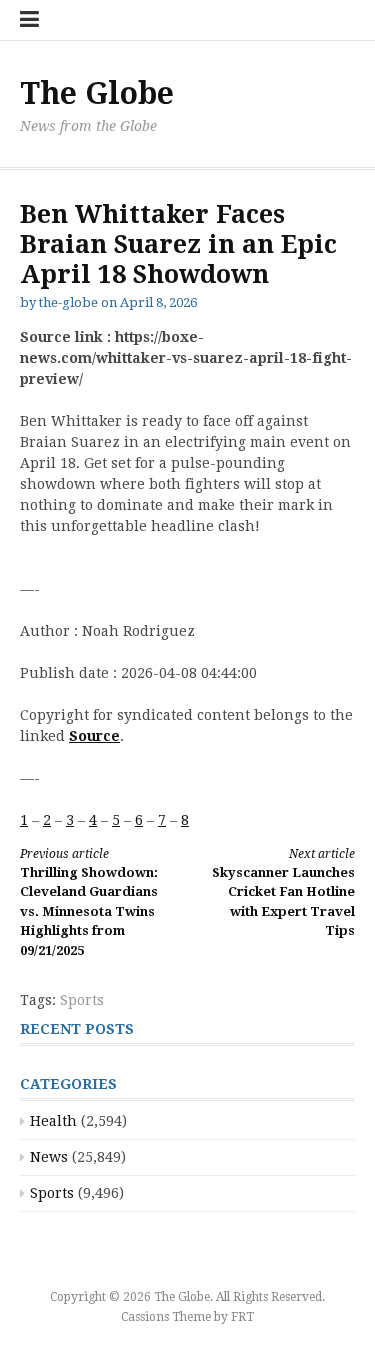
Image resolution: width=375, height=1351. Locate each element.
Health (53, 1121)
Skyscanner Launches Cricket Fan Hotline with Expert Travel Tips (283, 893)
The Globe (97, 93)
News (49, 1157)
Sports (82, 1000)
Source (94, 736)
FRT (242, 1317)
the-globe (68, 302)
